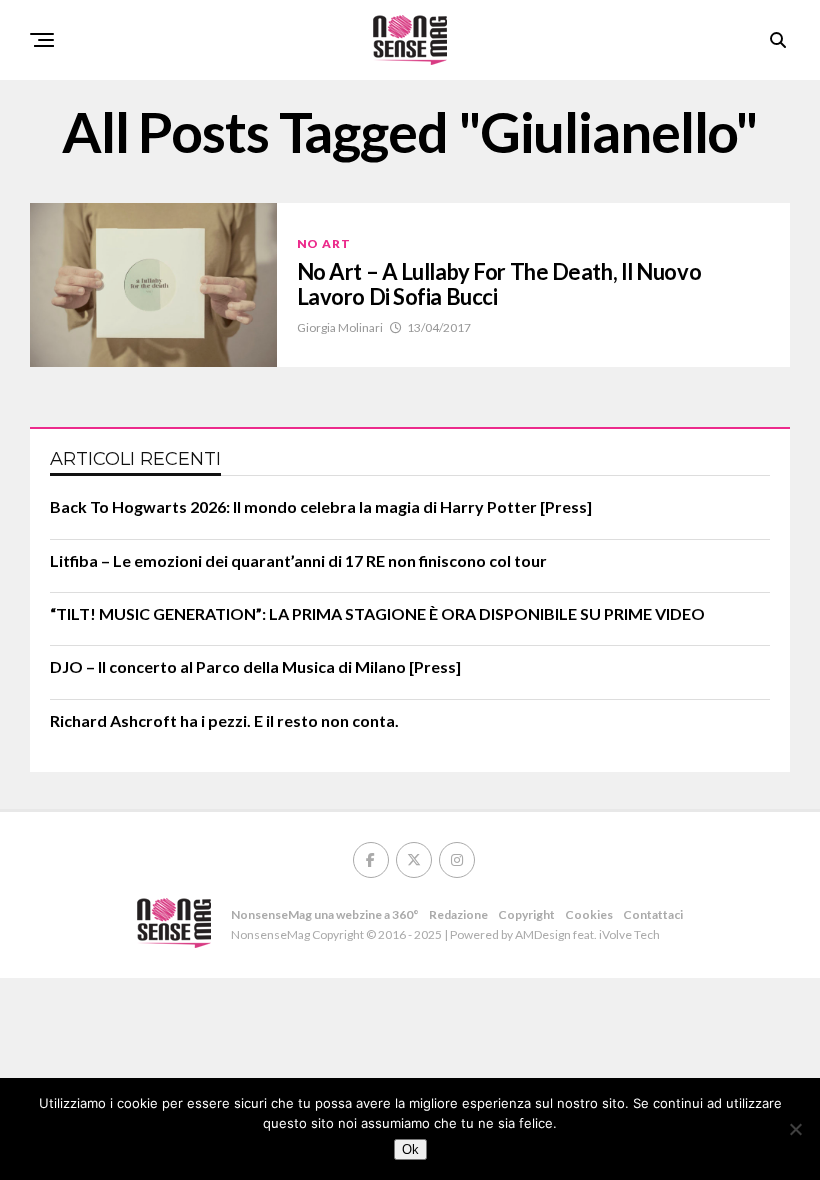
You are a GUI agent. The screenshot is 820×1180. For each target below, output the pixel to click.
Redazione (458, 914)
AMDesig (539, 934)
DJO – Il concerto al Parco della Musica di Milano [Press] (255, 666)
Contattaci (653, 914)
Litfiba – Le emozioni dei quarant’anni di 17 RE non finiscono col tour (298, 560)
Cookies (589, 914)
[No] (795, 1129)
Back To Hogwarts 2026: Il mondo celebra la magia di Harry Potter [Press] (321, 506)
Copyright (526, 914)
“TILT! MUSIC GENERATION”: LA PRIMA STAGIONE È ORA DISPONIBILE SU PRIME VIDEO (377, 613)
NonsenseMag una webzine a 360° (325, 914)
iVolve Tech (629, 934)
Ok (410, 1149)
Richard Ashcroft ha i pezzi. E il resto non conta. (224, 720)
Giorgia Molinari (340, 327)
